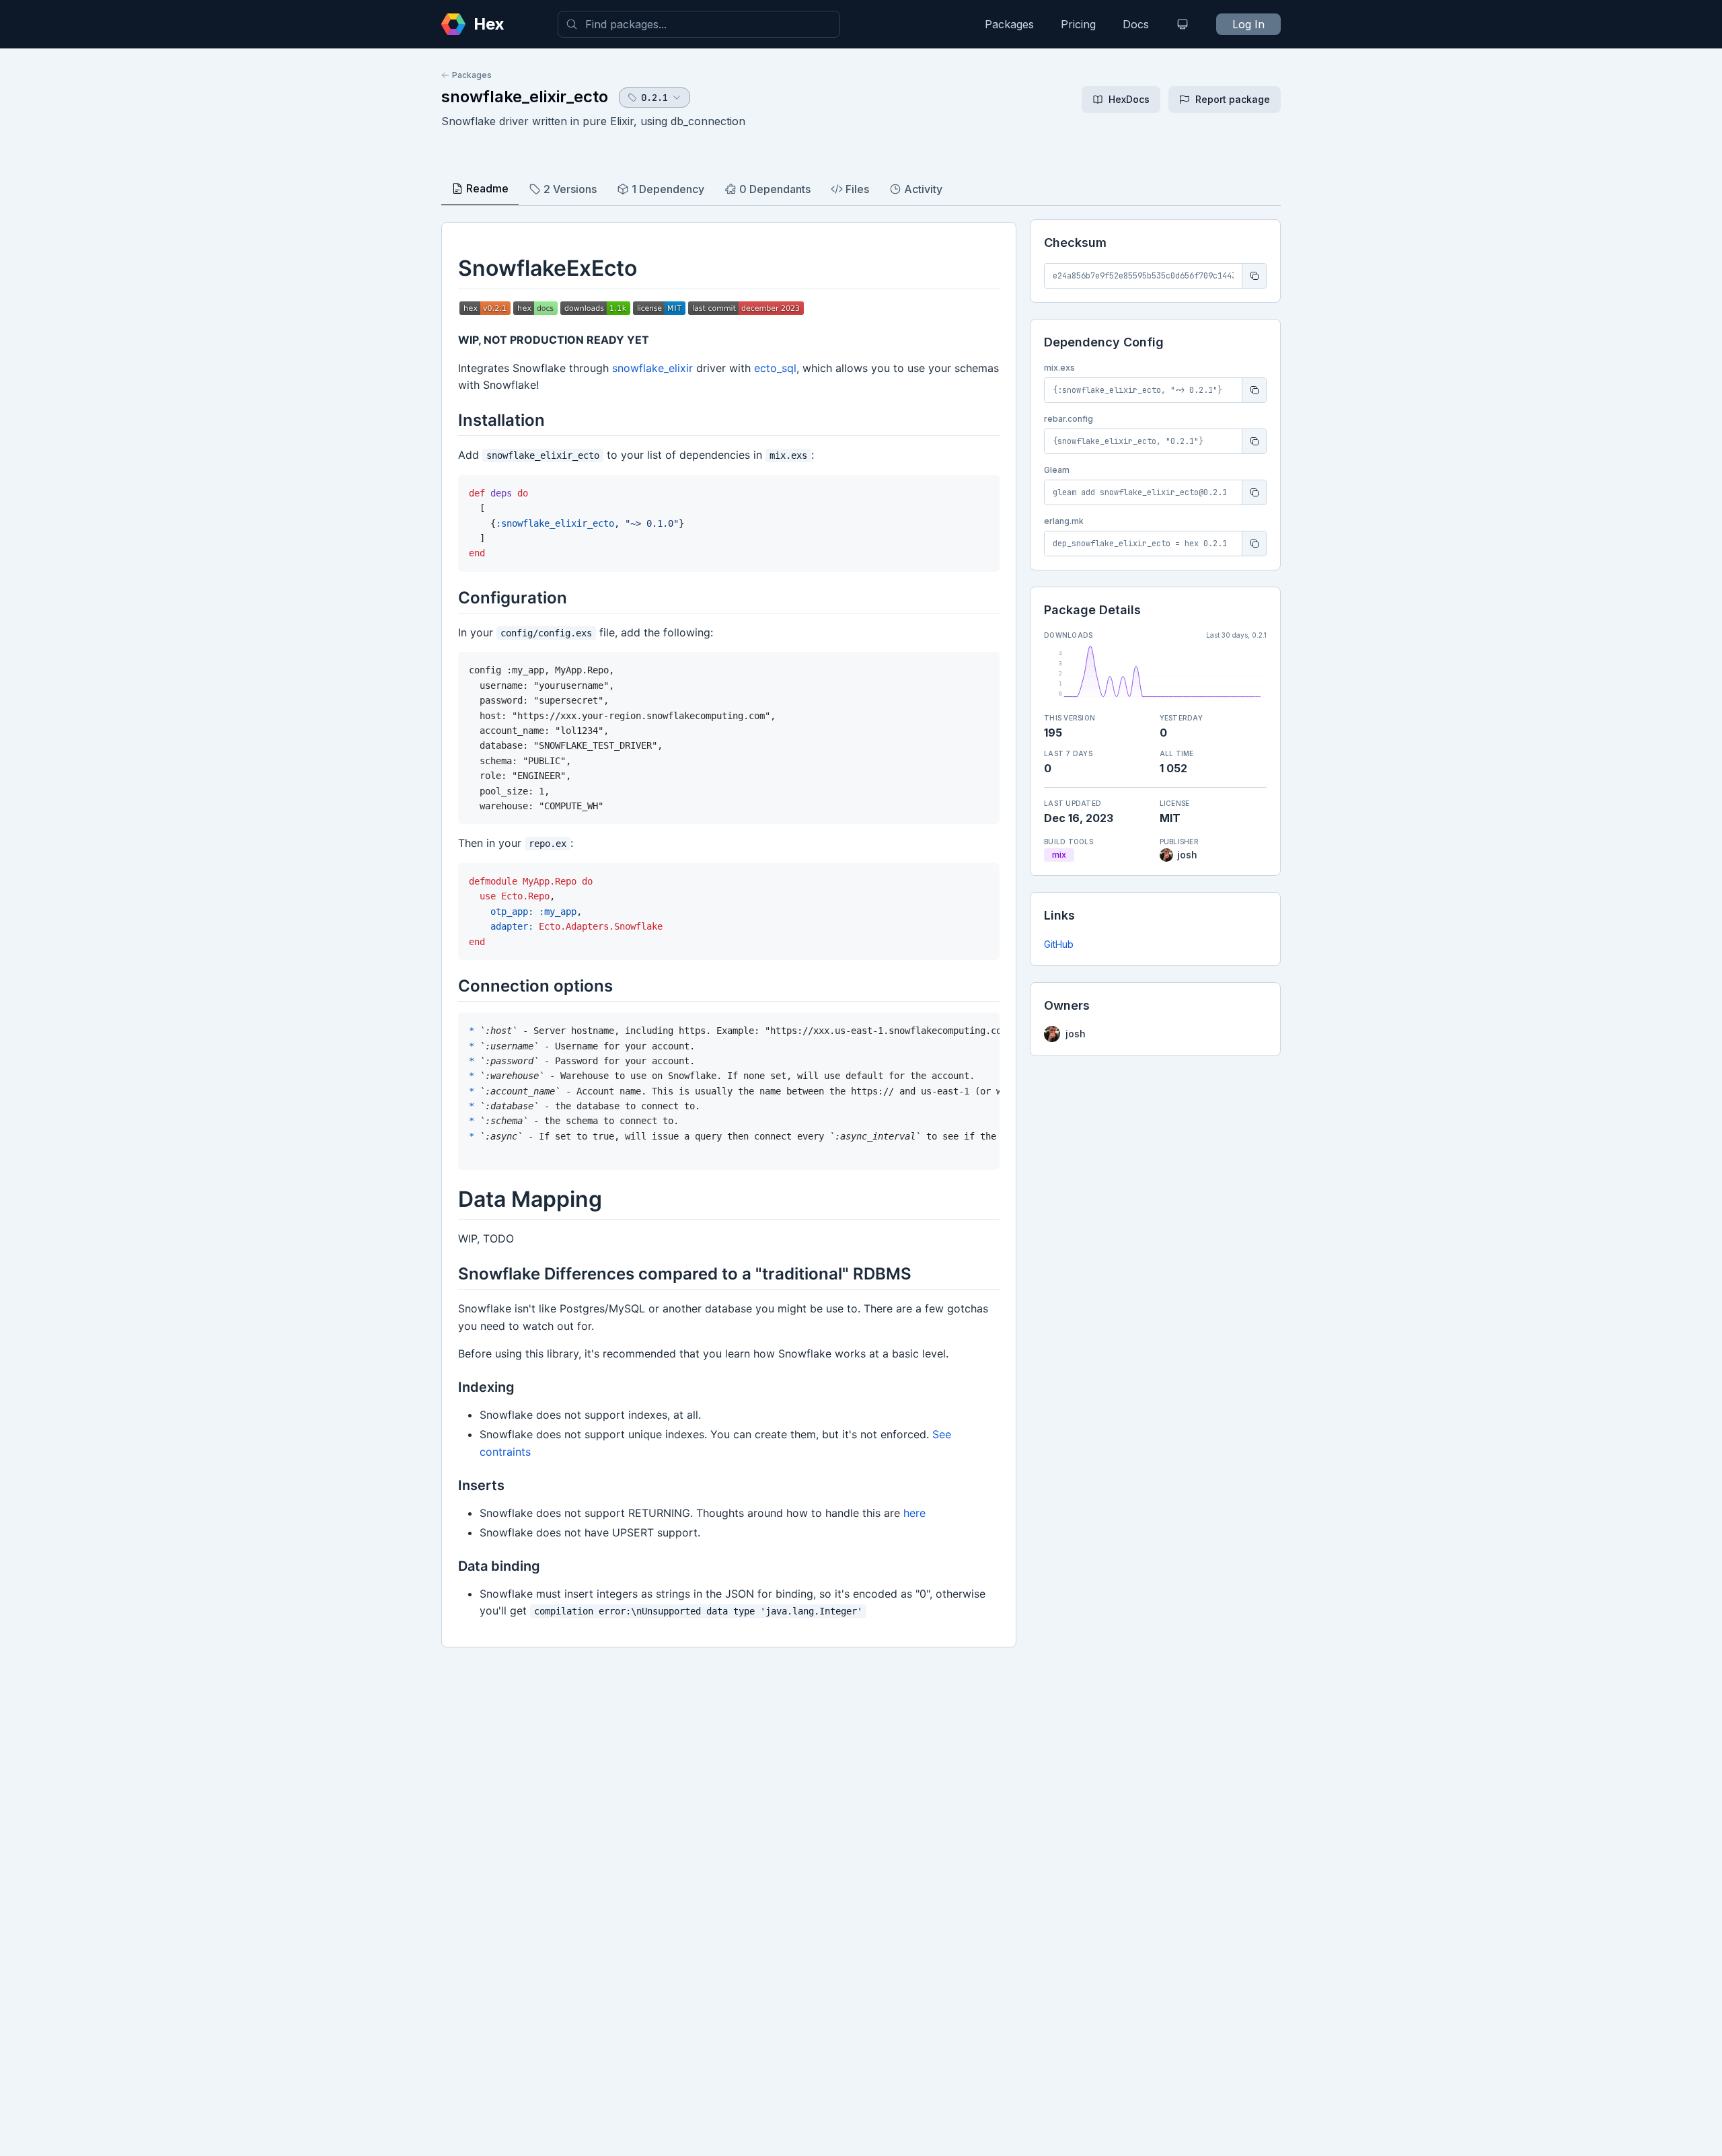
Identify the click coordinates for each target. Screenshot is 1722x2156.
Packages (1009, 24)
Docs (1136, 24)
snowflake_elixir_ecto (525, 97)
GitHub (1059, 944)
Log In (1248, 24)
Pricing (1078, 24)
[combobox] (699, 24)
